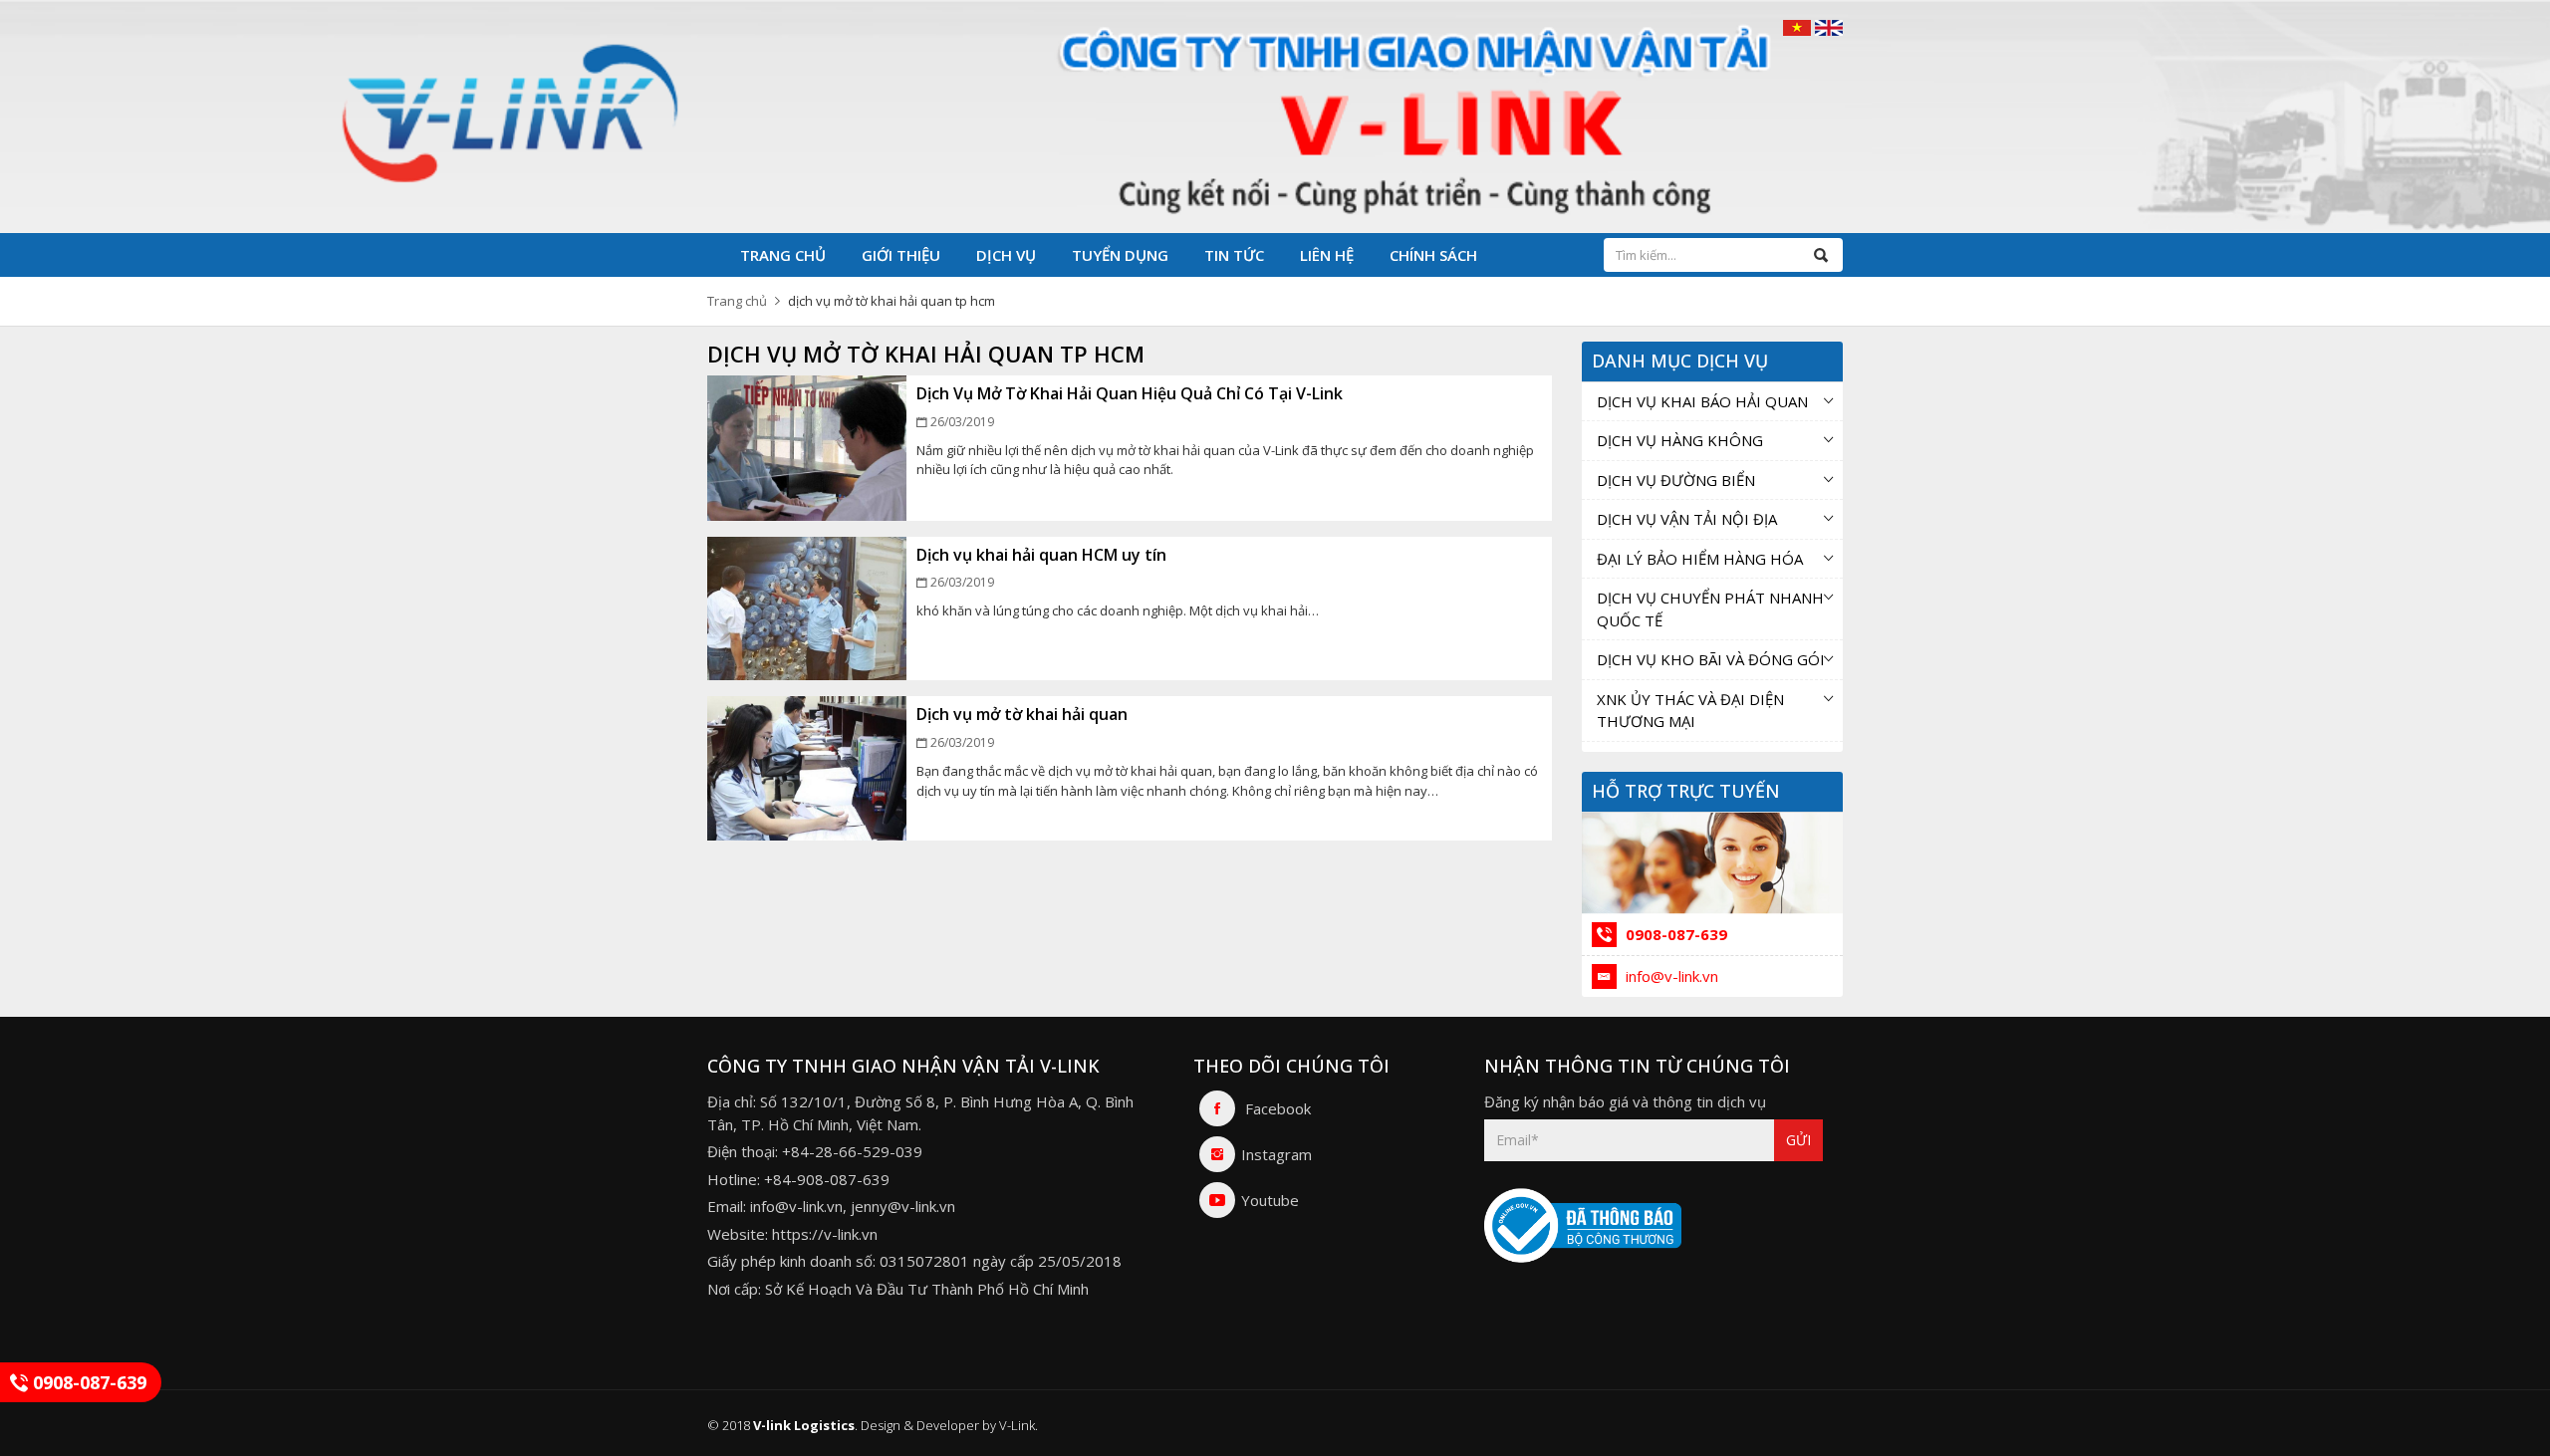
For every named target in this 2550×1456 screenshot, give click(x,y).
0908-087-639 (1674, 934)
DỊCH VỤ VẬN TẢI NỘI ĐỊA (1687, 519)
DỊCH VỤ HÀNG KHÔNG (1680, 440)
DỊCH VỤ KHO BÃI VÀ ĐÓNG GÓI (1711, 659)
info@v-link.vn (1670, 976)
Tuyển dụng (1120, 255)
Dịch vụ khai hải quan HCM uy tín (1041, 555)
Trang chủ (783, 255)
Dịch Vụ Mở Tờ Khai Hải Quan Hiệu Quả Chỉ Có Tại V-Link (1130, 393)
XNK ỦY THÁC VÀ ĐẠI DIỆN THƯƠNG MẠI (1690, 711)
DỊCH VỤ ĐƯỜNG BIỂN (1676, 480)
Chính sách (1433, 255)
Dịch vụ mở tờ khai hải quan (1022, 714)
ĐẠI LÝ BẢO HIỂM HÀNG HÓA (1700, 559)
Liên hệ (1327, 255)
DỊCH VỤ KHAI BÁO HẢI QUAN (1702, 401)
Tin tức (1234, 255)
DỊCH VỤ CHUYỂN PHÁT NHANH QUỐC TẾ (1710, 609)
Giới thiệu (901, 255)
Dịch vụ (1006, 255)
